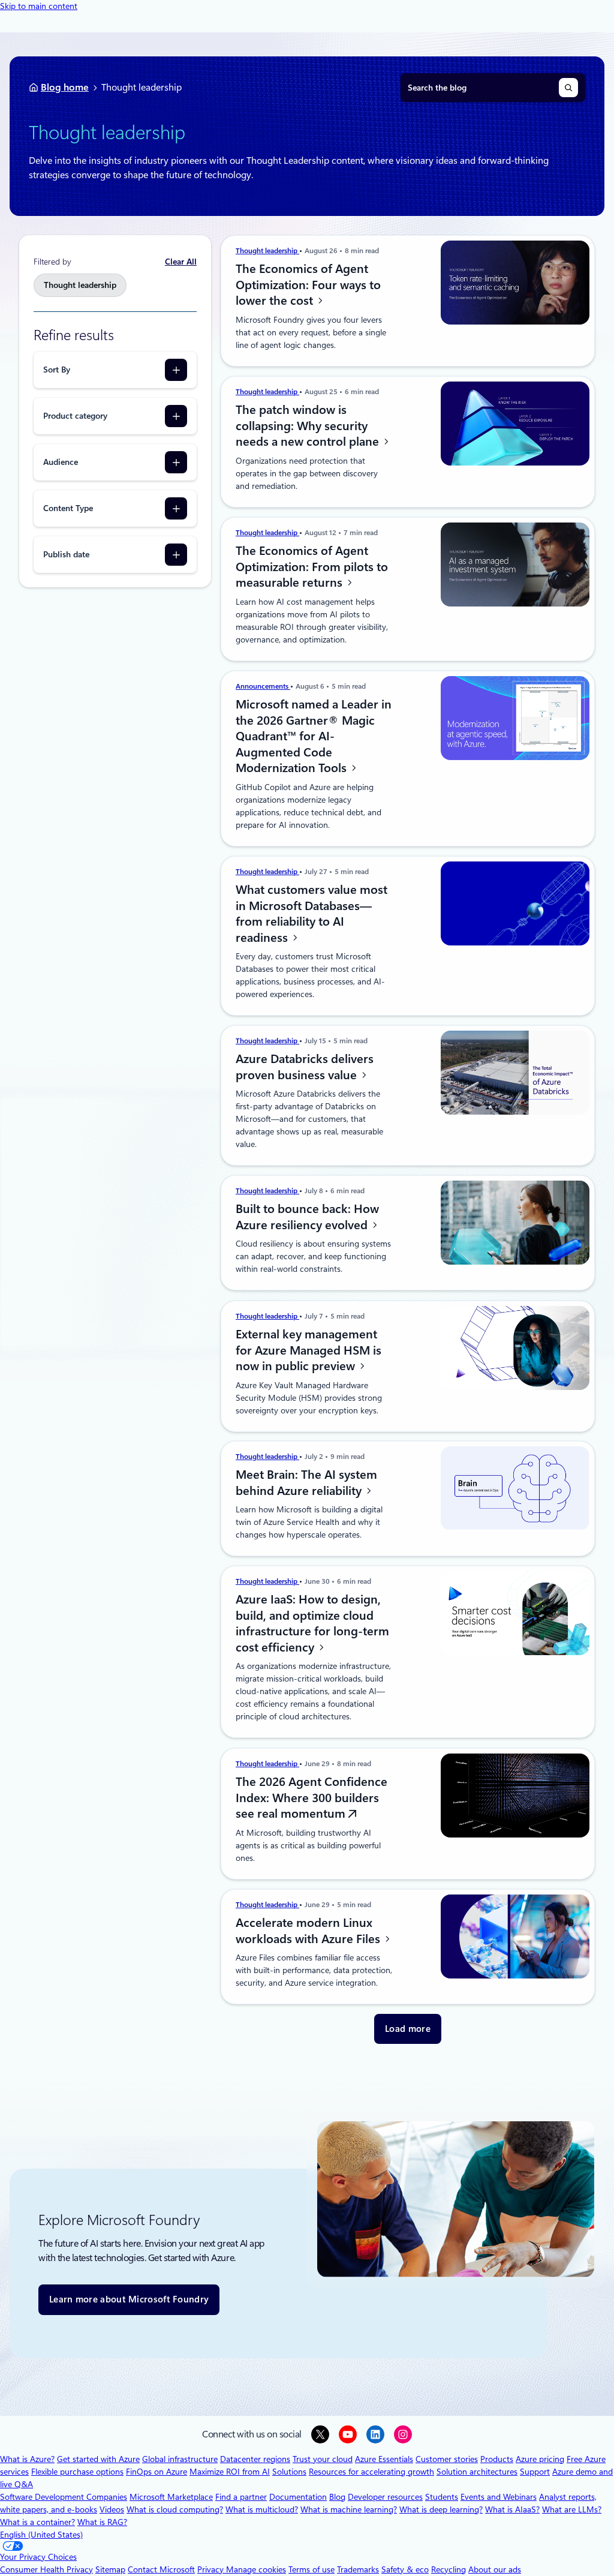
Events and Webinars (499, 2497)
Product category (75, 416)
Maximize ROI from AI (230, 2472)
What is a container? (37, 2522)
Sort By (57, 370)
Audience (61, 462)
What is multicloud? (262, 2509)
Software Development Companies (64, 2497)
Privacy (212, 2569)
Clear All (181, 262)
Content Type (68, 508)
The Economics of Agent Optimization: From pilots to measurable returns (312, 567)
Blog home (65, 87)
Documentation (298, 2497)
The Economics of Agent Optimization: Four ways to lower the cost (308, 285)
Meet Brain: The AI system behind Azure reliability (306, 1483)
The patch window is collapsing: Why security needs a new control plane (309, 426)
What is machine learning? (349, 2509)
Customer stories (447, 2459)
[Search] (568, 88)
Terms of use (311, 2569)
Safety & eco (405, 2569)
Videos (112, 2509)
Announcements (263, 686)
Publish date (66, 554)
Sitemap (110, 2569)
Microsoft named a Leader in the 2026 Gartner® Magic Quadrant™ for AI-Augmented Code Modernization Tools (314, 736)
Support (535, 2472)
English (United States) (41, 2535)
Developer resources (385, 2497)
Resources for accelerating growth (371, 2472)
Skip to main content (39, 6)
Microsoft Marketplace (171, 2497)
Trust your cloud (323, 2459)
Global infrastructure (180, 2459)
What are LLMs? (572, 2509)
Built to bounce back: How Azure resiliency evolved (307, 1217)
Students (442, 2497)
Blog (337, 2497)
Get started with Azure (98, 2459)
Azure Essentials (384, 2459)
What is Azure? (27, 2459)
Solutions (289, 2472)
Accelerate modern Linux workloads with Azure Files (309, 1931)
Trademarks (358, 2569)
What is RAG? (102, 2522)
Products (497, 2459)
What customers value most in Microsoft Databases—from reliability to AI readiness (311, 914)
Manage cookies (256, 2569)
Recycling (449, 2569)
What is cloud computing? (175, 2509)
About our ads (495, 2569)
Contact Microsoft (161, 2569)
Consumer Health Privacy (46, 2569)
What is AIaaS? (512, 2509)
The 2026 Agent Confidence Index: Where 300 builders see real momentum (311, 1798)
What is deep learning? (441, 2509)
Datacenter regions (255, 2459)
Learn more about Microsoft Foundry (129, 2299)
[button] (408, 2029)
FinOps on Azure (156, 2472)
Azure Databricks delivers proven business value (305, 1067)
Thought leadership (267, 251)
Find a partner (241, 2497)
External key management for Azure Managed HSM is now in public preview (308, 1350)
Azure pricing (540, 2459)
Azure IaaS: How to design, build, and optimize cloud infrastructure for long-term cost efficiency (312, 1623)
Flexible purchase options (77, 2472)
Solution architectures (477, 2472)
